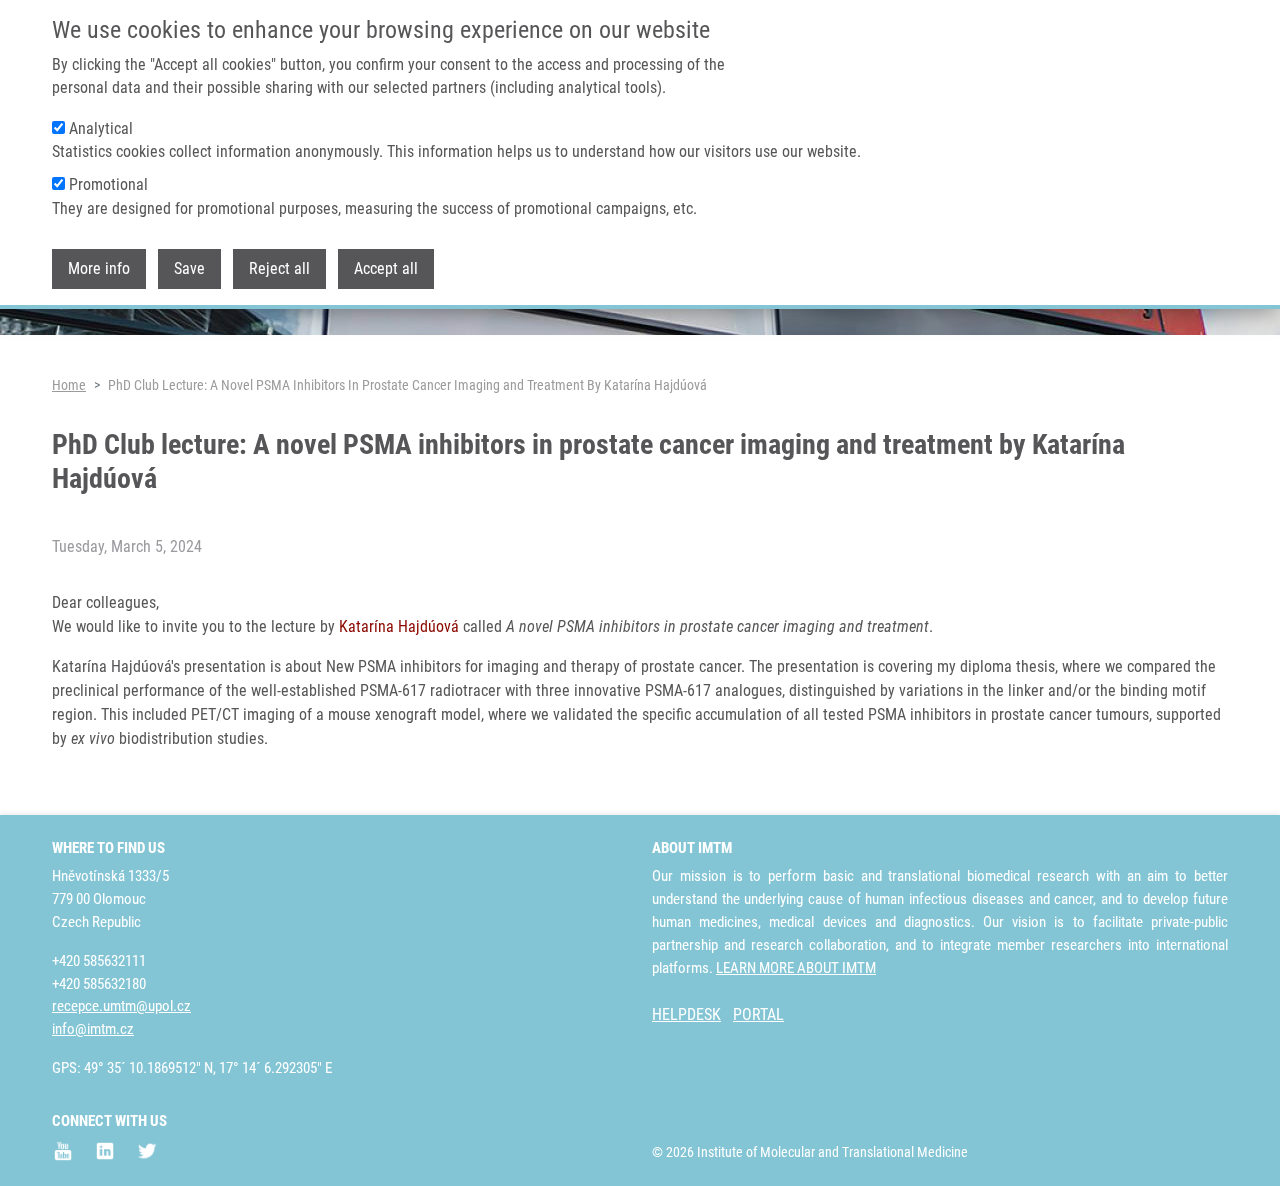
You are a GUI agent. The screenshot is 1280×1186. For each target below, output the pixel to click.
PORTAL (758, 1014)
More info (99, 268)
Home (69, 385)
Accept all (386, 268)
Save (189, 268)
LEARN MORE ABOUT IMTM (796, 968)
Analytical (101, 128)
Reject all (279, 268)
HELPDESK (686, 1014)
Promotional (108, 184)
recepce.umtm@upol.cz (121, 1006)
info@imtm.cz (93, 1029)
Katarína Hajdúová (399, 626)
